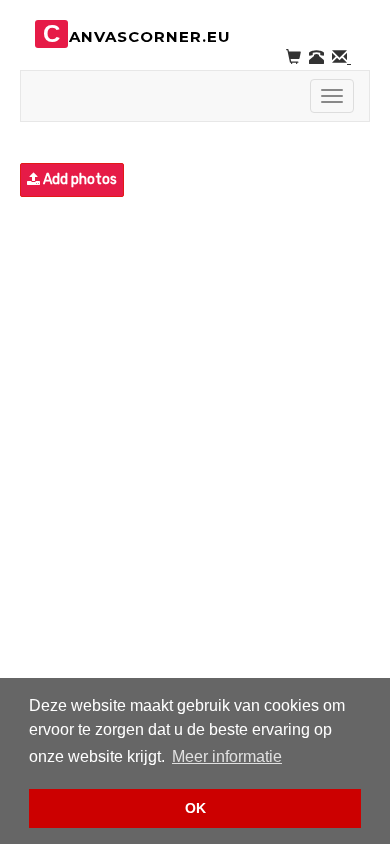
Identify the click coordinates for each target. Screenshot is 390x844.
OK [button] (195, 808)
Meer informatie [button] (227, 756)
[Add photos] (22, 180)
